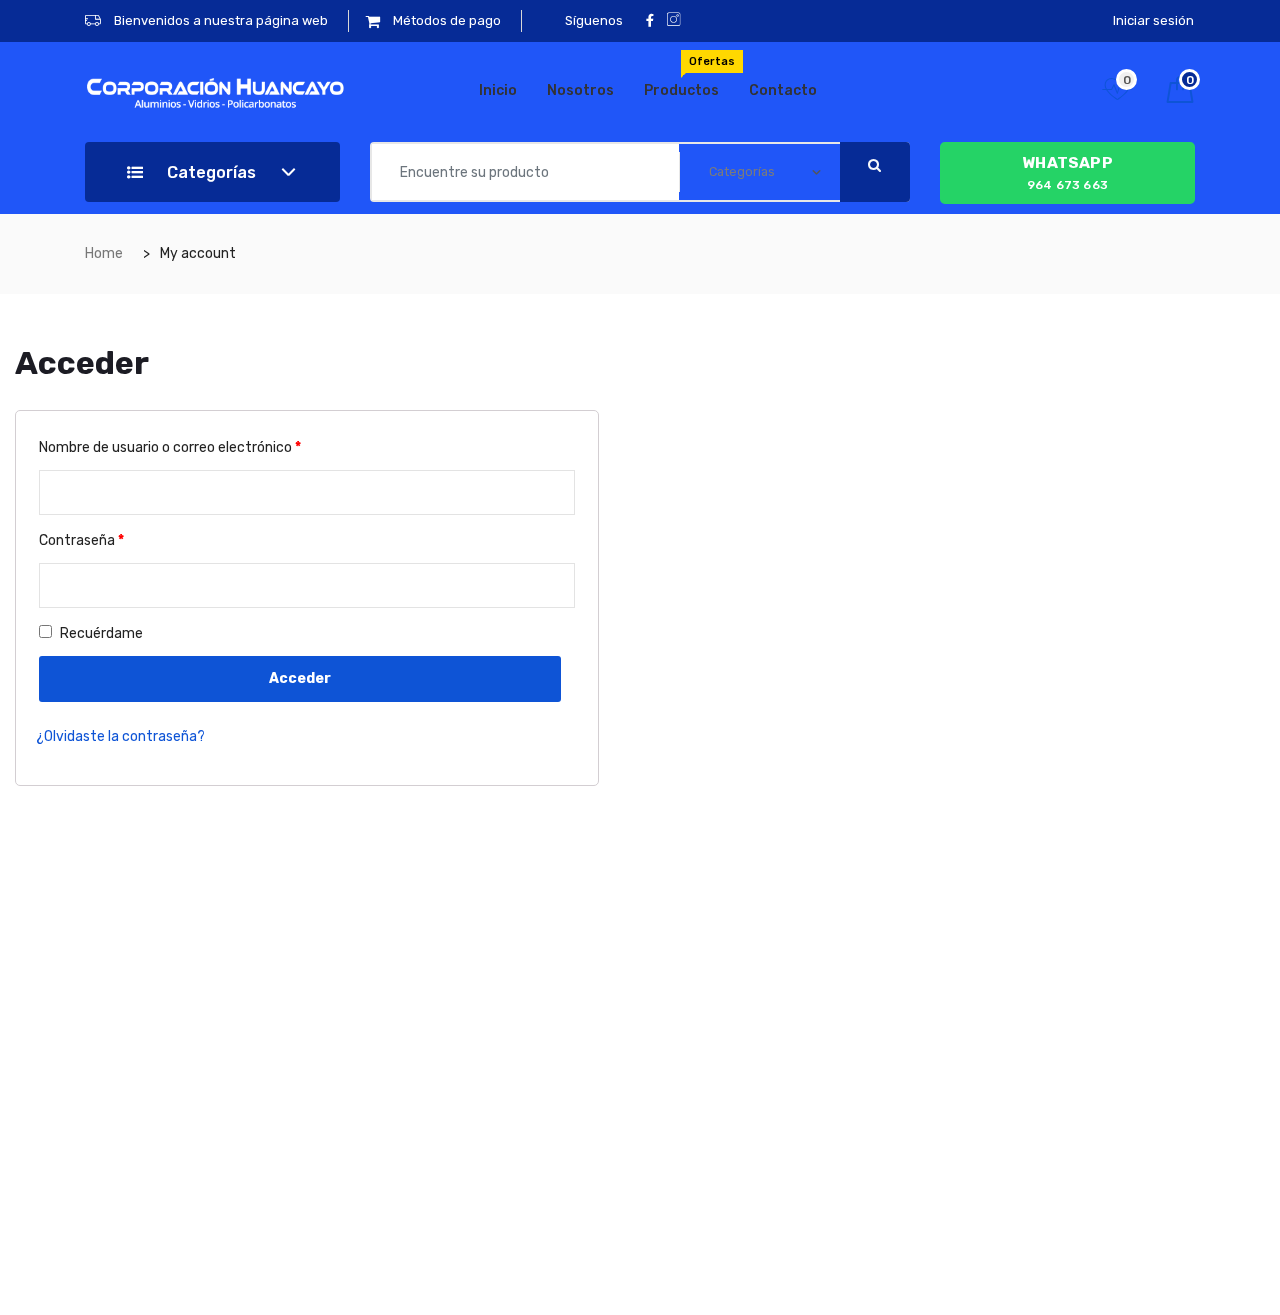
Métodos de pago (445, 20)
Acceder (300, 678)
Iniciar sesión (1153, 20)
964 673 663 (1067, 172)
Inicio (498, 90)
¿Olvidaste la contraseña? (120, 736)
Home (104, 253)
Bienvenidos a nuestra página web (219, 20)
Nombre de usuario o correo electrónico (170, 447)
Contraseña (81, 540)
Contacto (783, 90)
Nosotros (580, 90)
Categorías (209, 172)
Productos (689, 77)
